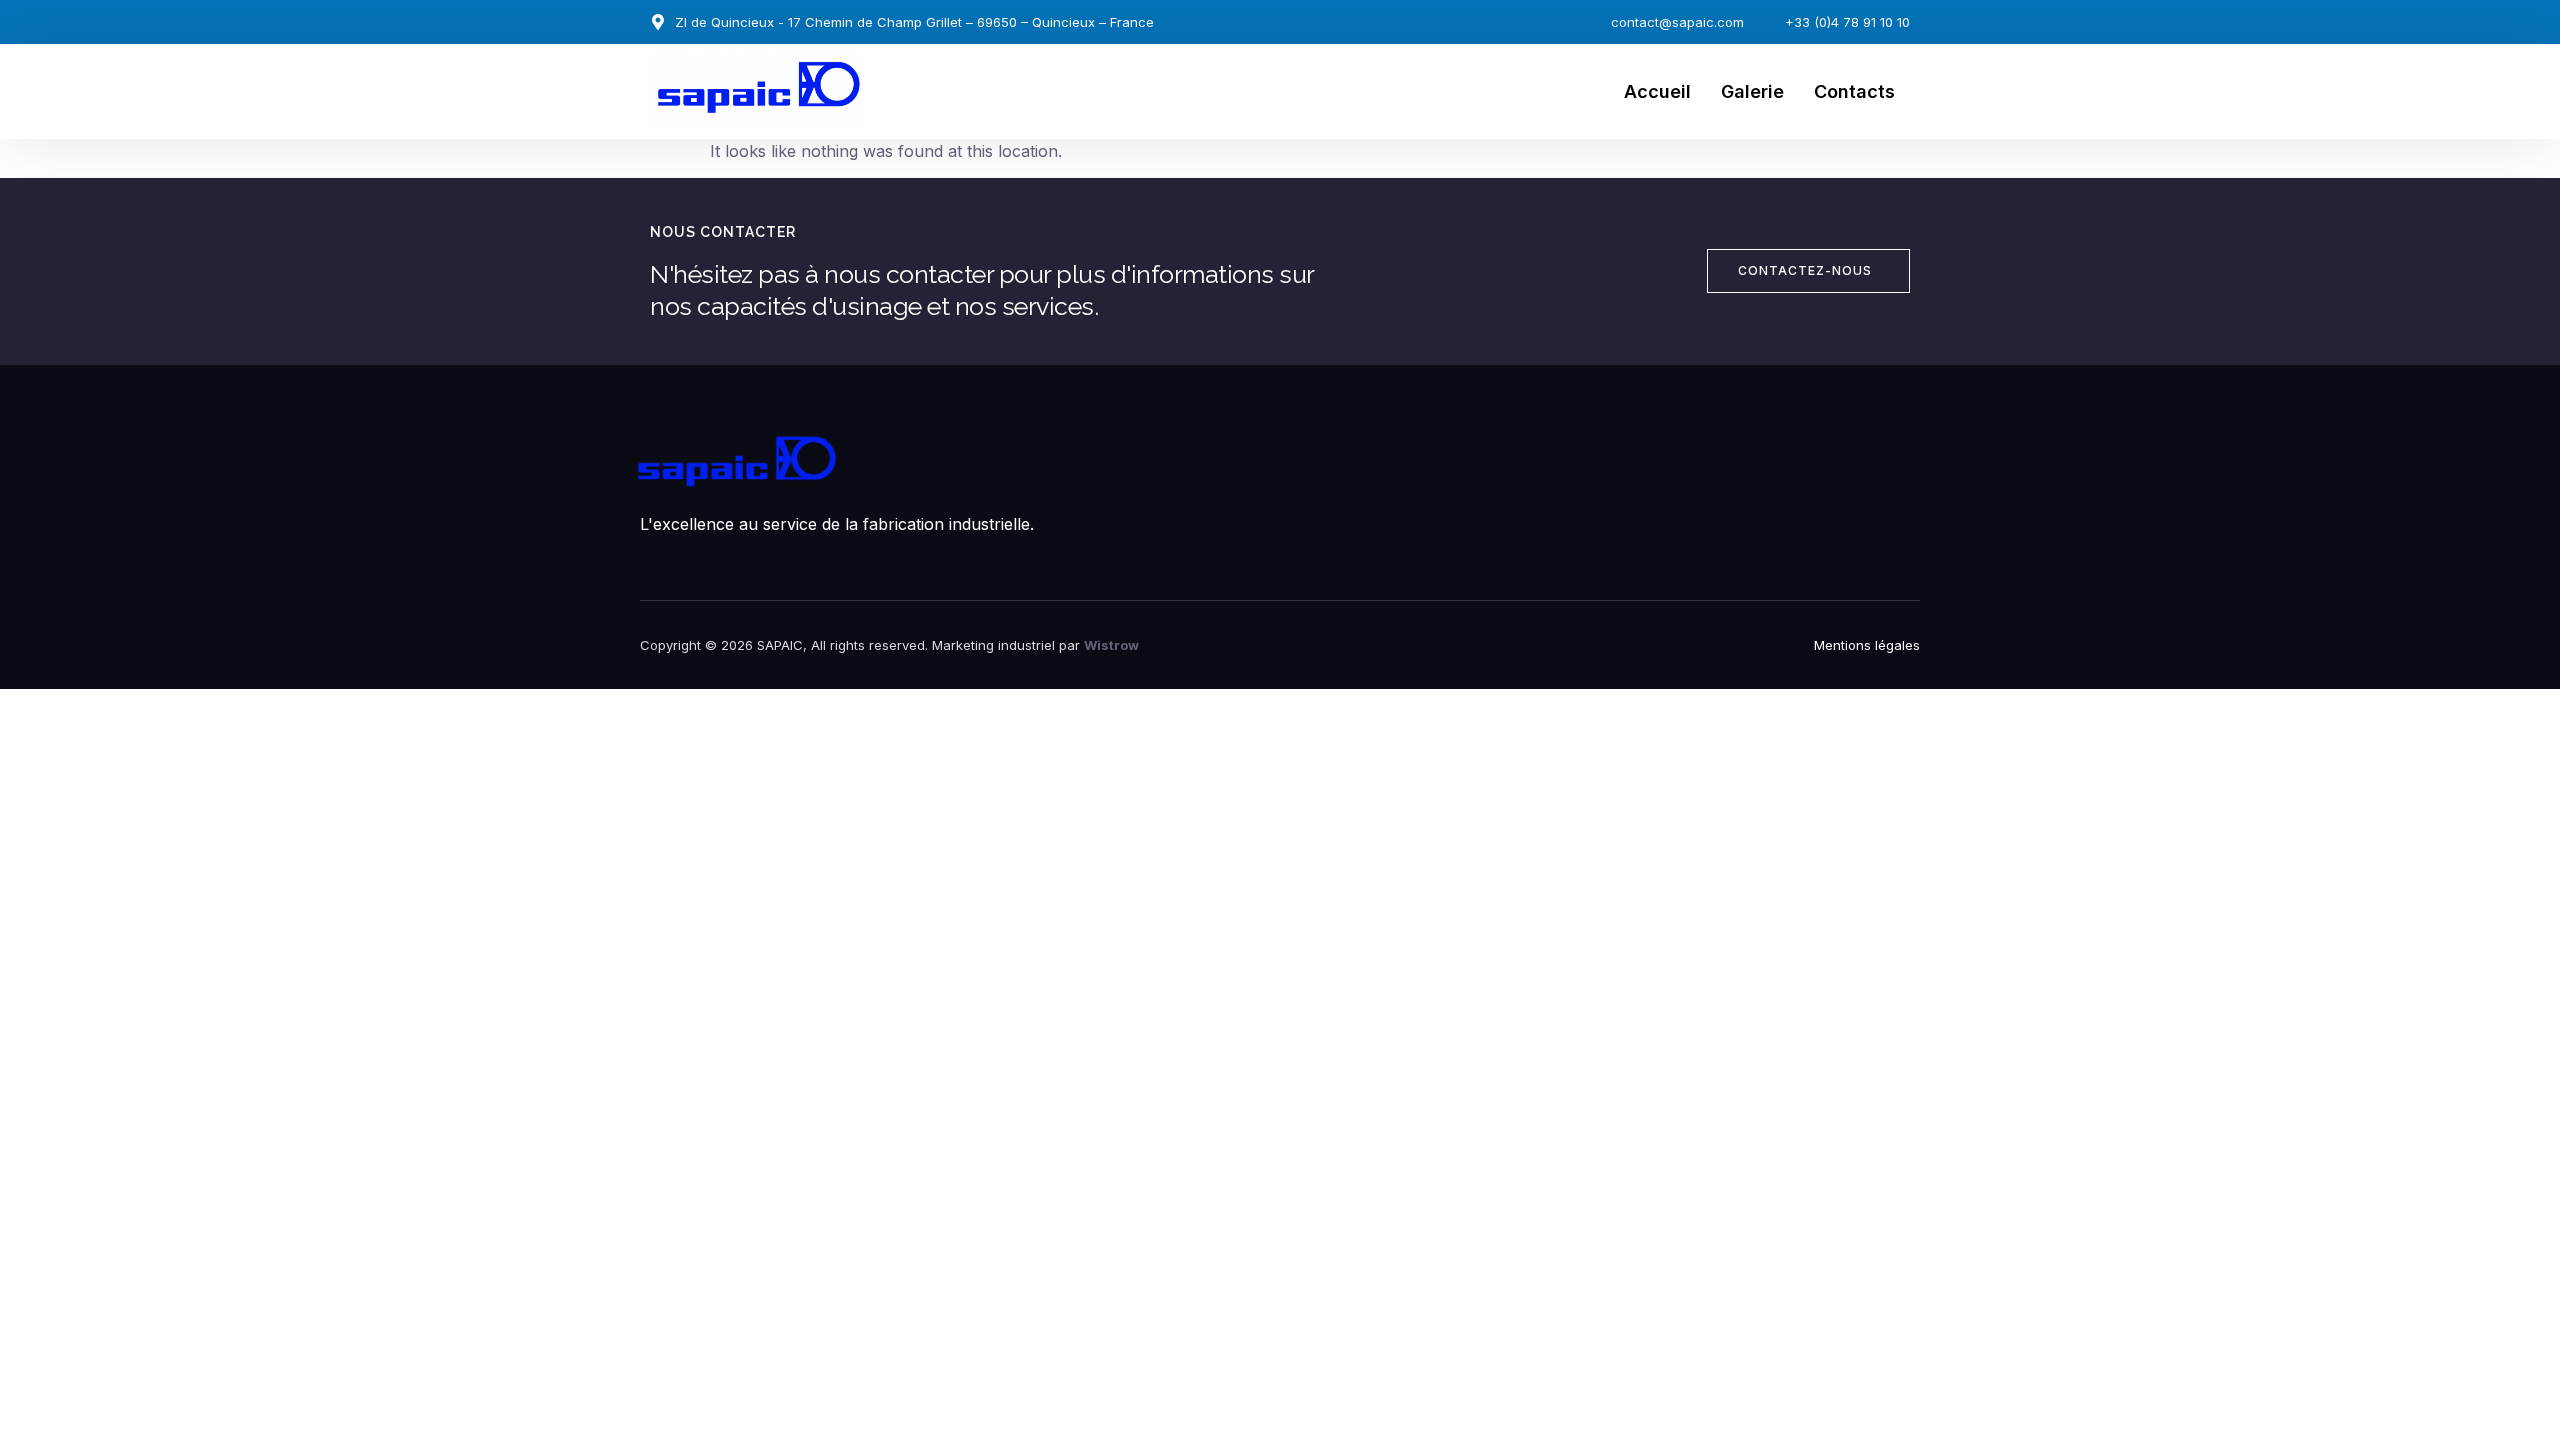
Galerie (1752, 91)
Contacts (1854, 91)
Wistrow (1111, 645)
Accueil (1657, 91)
